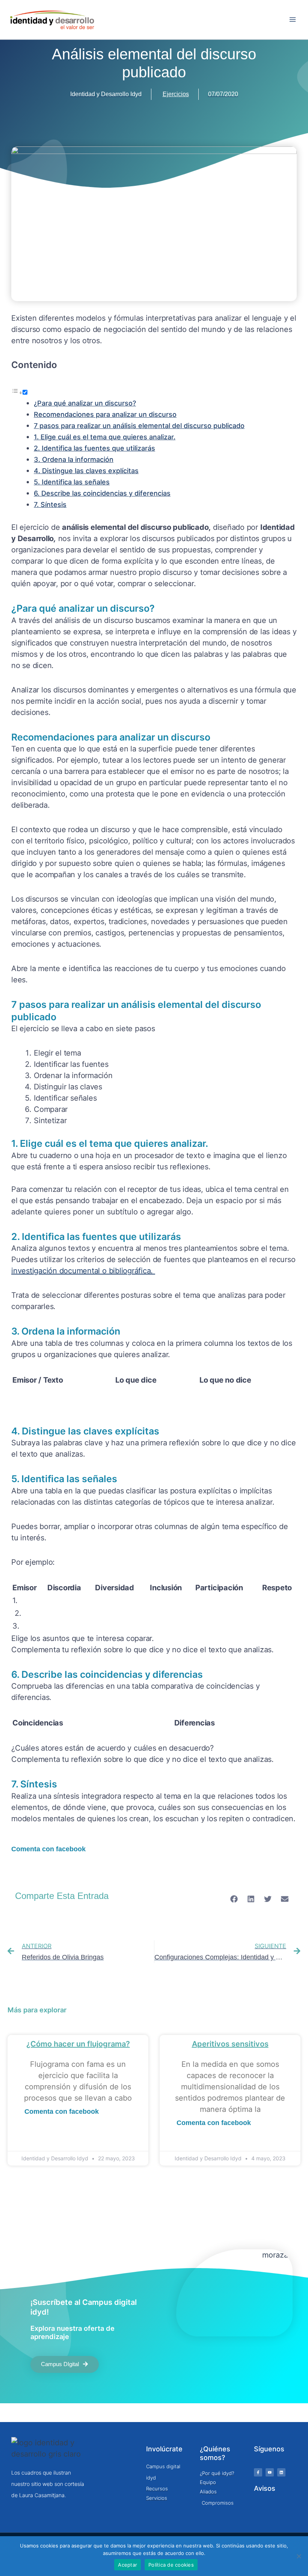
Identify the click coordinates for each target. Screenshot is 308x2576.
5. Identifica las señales (72, 482)
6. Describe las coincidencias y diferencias (102, 493)
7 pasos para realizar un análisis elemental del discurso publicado (139, 426)
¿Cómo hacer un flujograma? (78, 2044)
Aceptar (128, 2565)
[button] (234, 1899)
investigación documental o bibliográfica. (83, 1271)
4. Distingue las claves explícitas (86, 471)
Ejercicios (176, 94)
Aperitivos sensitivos (230, 2044)
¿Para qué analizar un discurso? (85, 403)
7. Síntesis (50, 504)
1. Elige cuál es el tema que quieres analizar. (105, 437)
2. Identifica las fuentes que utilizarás (94, 448)
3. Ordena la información (74, 459)
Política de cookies (171, 2565)
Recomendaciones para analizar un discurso (105, 414)
